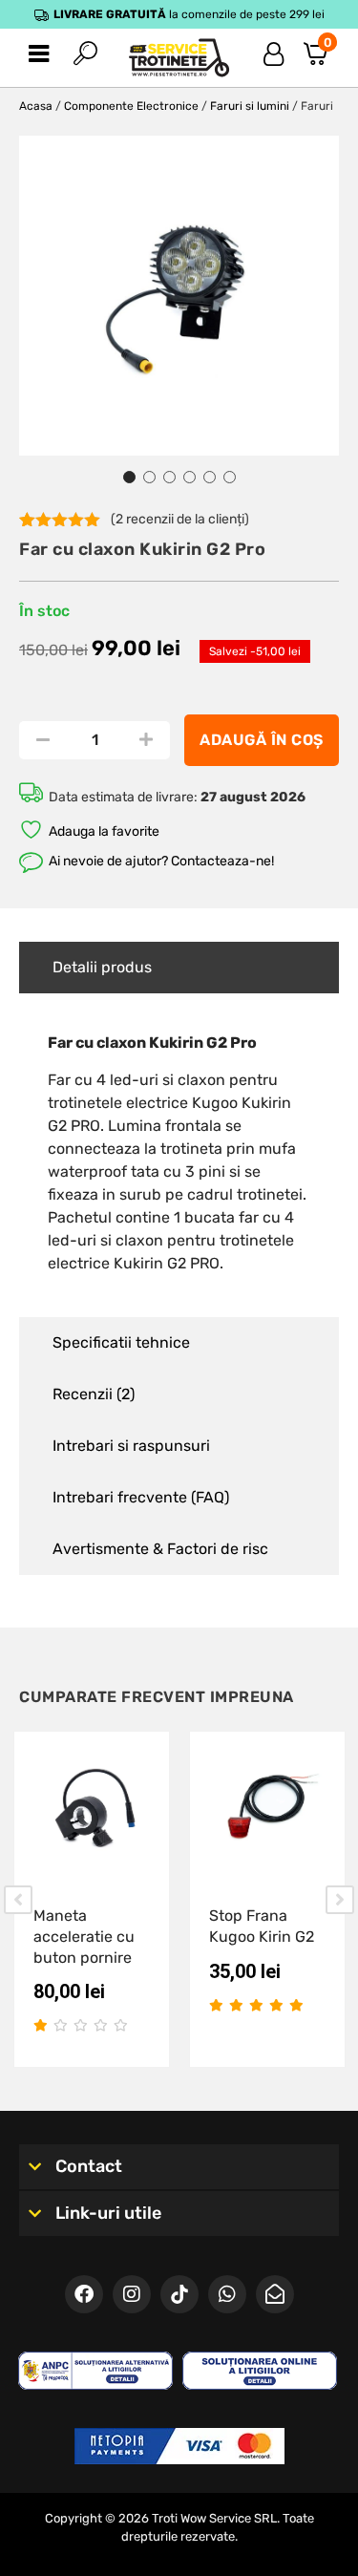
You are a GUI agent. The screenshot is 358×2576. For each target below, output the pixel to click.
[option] (179, 296)
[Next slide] (340, 1900)
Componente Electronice (131, 106)
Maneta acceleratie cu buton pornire (84, 1936)
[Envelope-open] (275, 2294)
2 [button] (149, 477)
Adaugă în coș (262, 740)
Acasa (36, 106)
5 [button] (210, 477)
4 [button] (190, 477)
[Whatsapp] (227, 2294)
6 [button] (230, 477)
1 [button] (129, 477)
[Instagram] (132, 2294)
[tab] (179, 968)
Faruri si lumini (250, 106)
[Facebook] (84, 2294)
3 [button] (169, 477)
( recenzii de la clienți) (180, 519)
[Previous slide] (18, 1900)
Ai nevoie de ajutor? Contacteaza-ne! (161, 861)
